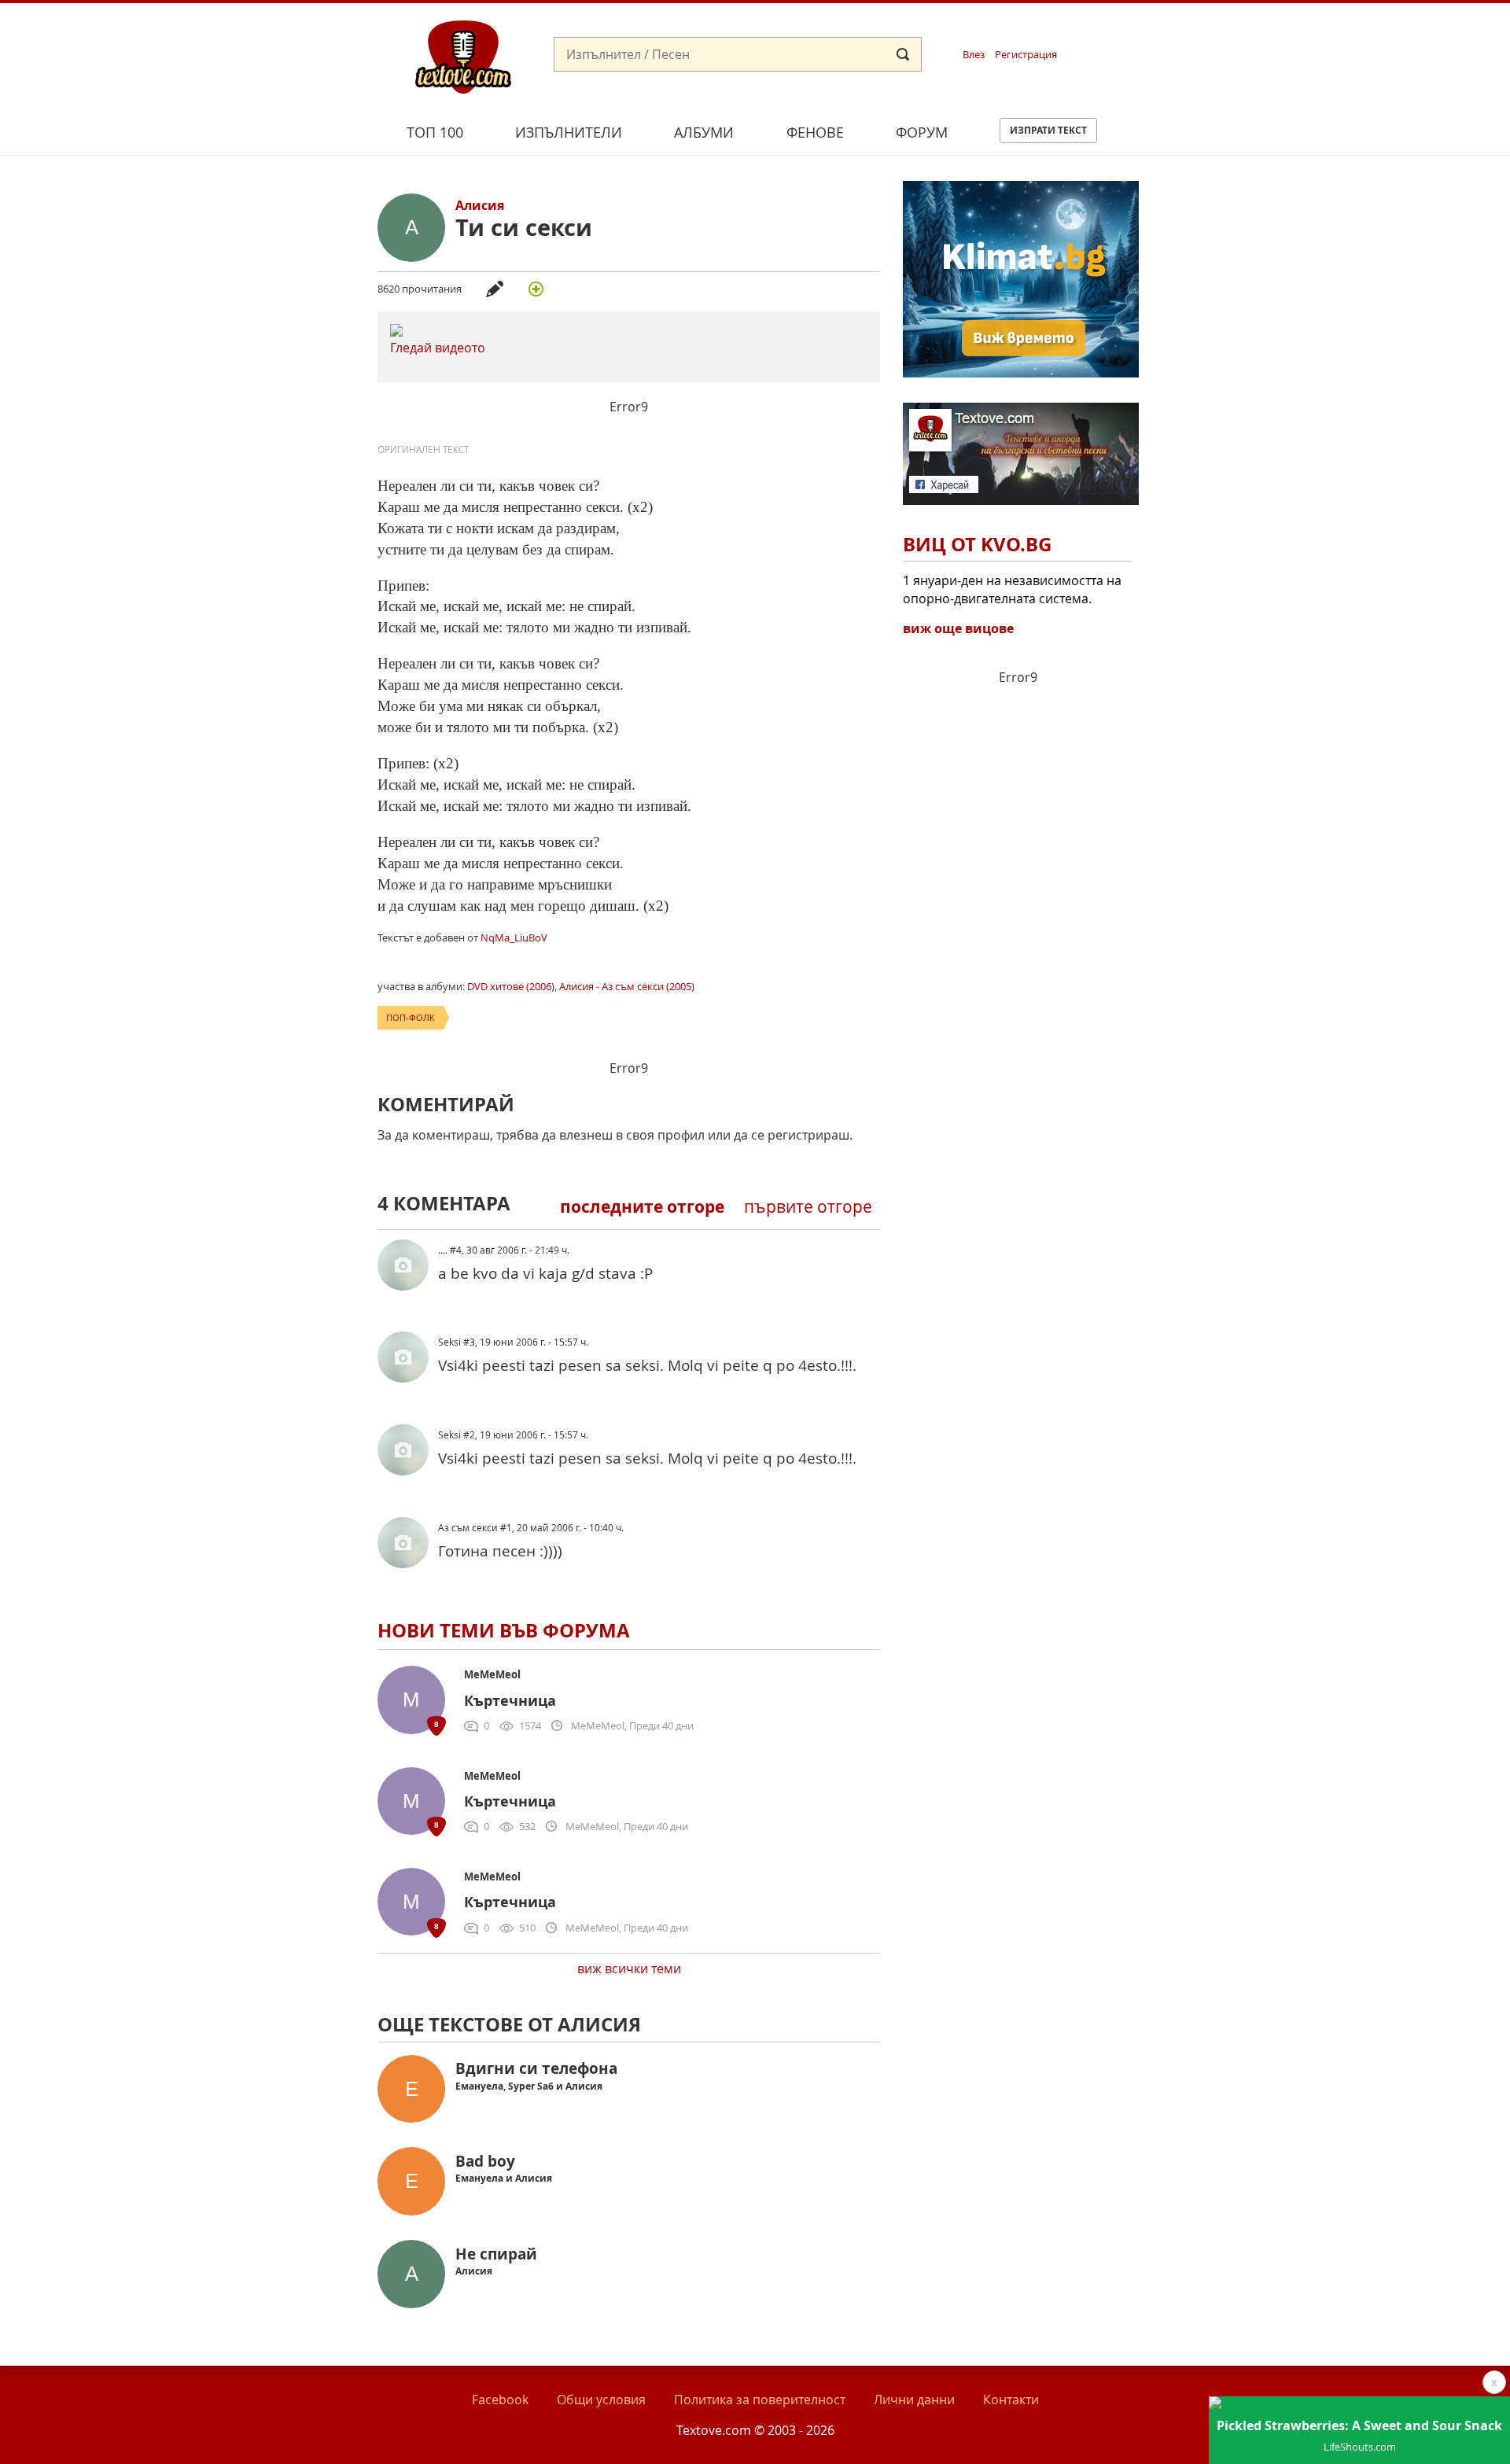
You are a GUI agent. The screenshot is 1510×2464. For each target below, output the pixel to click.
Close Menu (1355, 29)
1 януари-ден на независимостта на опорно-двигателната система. (1012, 589)
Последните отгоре (642, 1207)
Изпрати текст (1048, 130)
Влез (974, 55)
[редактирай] (495, 289)
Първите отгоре (808, 1206)
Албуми (704, 132)
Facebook (500, 2400)
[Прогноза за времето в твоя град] (1021, 373)
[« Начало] (463, 56)
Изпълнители (569, 132)
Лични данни (914, 2400)
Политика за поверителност (760, 2400)
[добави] (536, 289)
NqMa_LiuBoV (514, 937)
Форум (922, 132)
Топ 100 (435, 132)
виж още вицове (958, 628)
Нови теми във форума (504, 1630)
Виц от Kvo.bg (977, 544)
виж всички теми (629, 1969)
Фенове (815, 132)
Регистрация (1026, 55)
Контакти (1011, 2400)
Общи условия (601, 2400)
